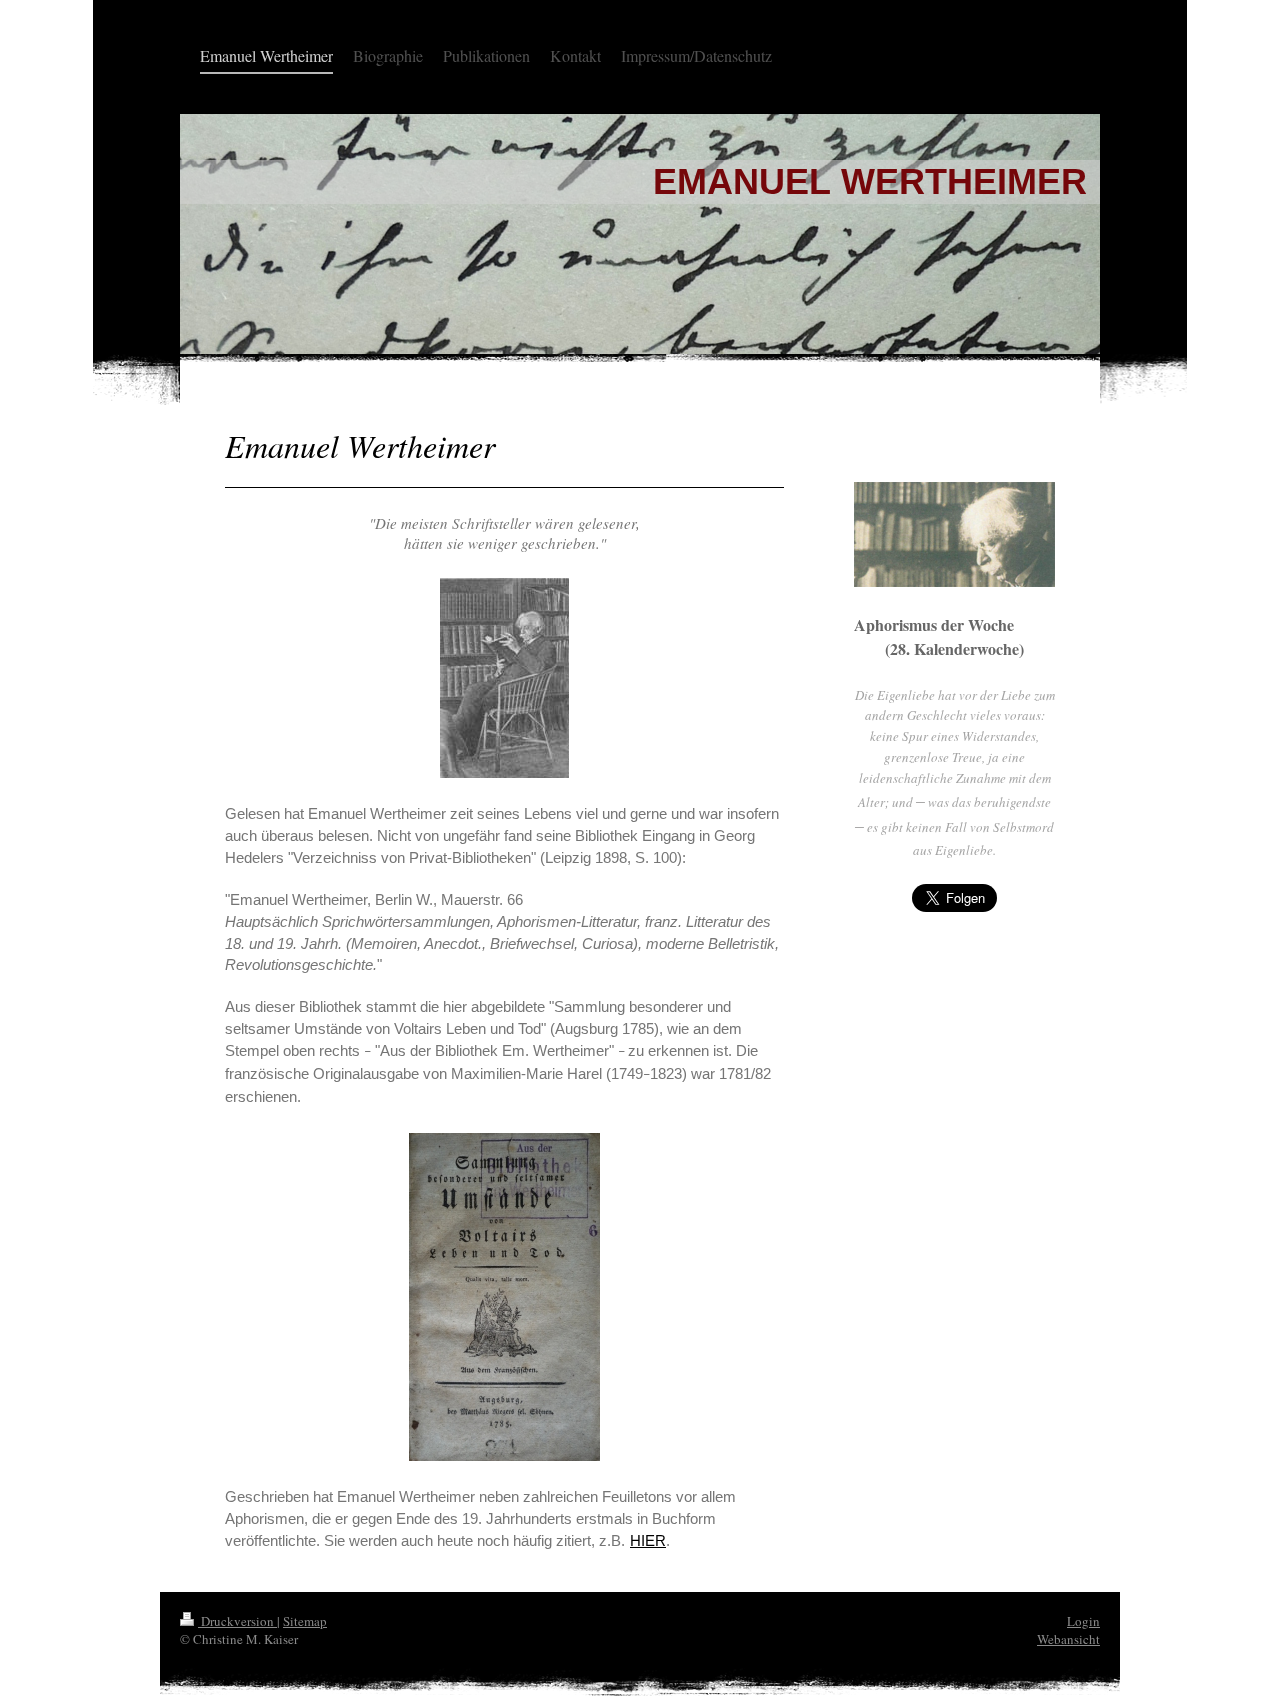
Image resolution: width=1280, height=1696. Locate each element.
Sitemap (305, 1621)
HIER (648, 1541)
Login (1083, 1621)
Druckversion (237, 1621)
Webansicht (1068, 1639)
